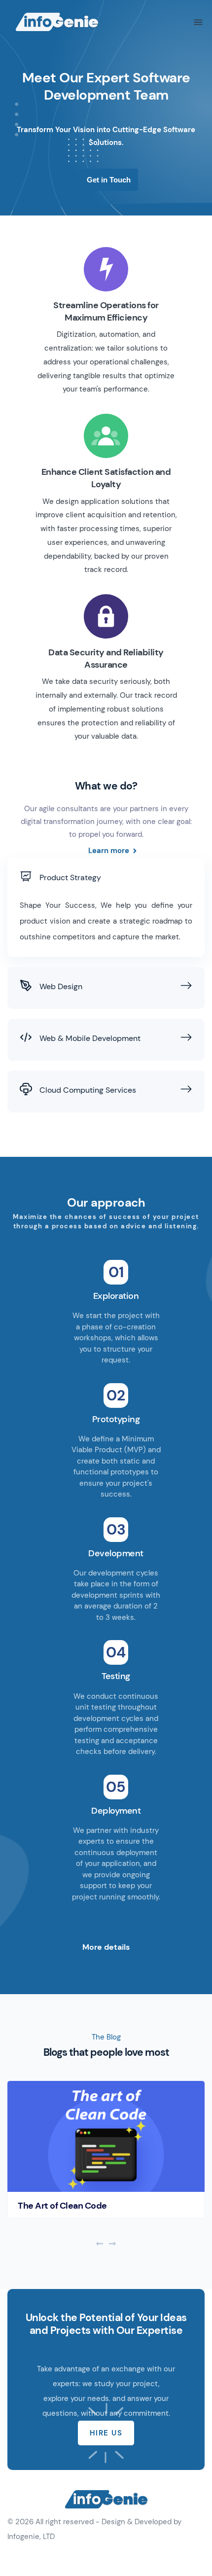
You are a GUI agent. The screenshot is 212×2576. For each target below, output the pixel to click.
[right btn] (112, 2245)
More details (106, 1947)
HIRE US (106, 2433)
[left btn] (100, 2245)
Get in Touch (109, 180)
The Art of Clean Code (62, 2206)
